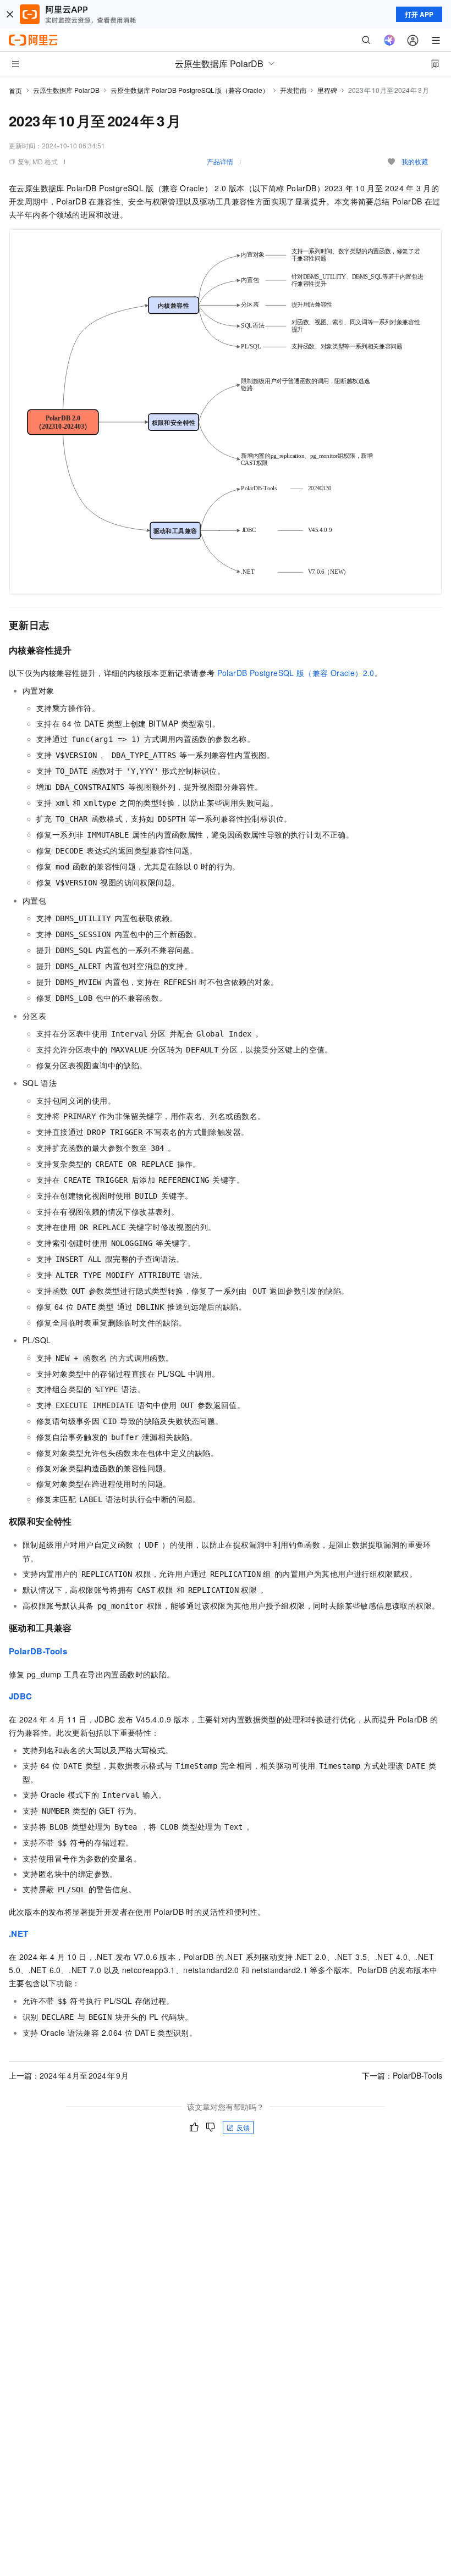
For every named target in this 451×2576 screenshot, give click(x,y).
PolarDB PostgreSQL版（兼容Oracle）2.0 (296, 673)
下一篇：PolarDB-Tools (402, 2075)
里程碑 (327, 90)
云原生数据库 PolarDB (66, 90)
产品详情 (220, 161)
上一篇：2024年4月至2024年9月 (69, 2075)
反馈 (243, 2127)
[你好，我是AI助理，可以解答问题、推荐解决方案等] (389, 40)
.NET (19, 1934)
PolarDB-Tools (38, 1651)
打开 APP (419, 14)
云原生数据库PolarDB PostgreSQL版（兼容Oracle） (190, 90)
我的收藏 (415, 161)
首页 (15, 90)
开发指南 (293, 90)
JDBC (21, 1696)
